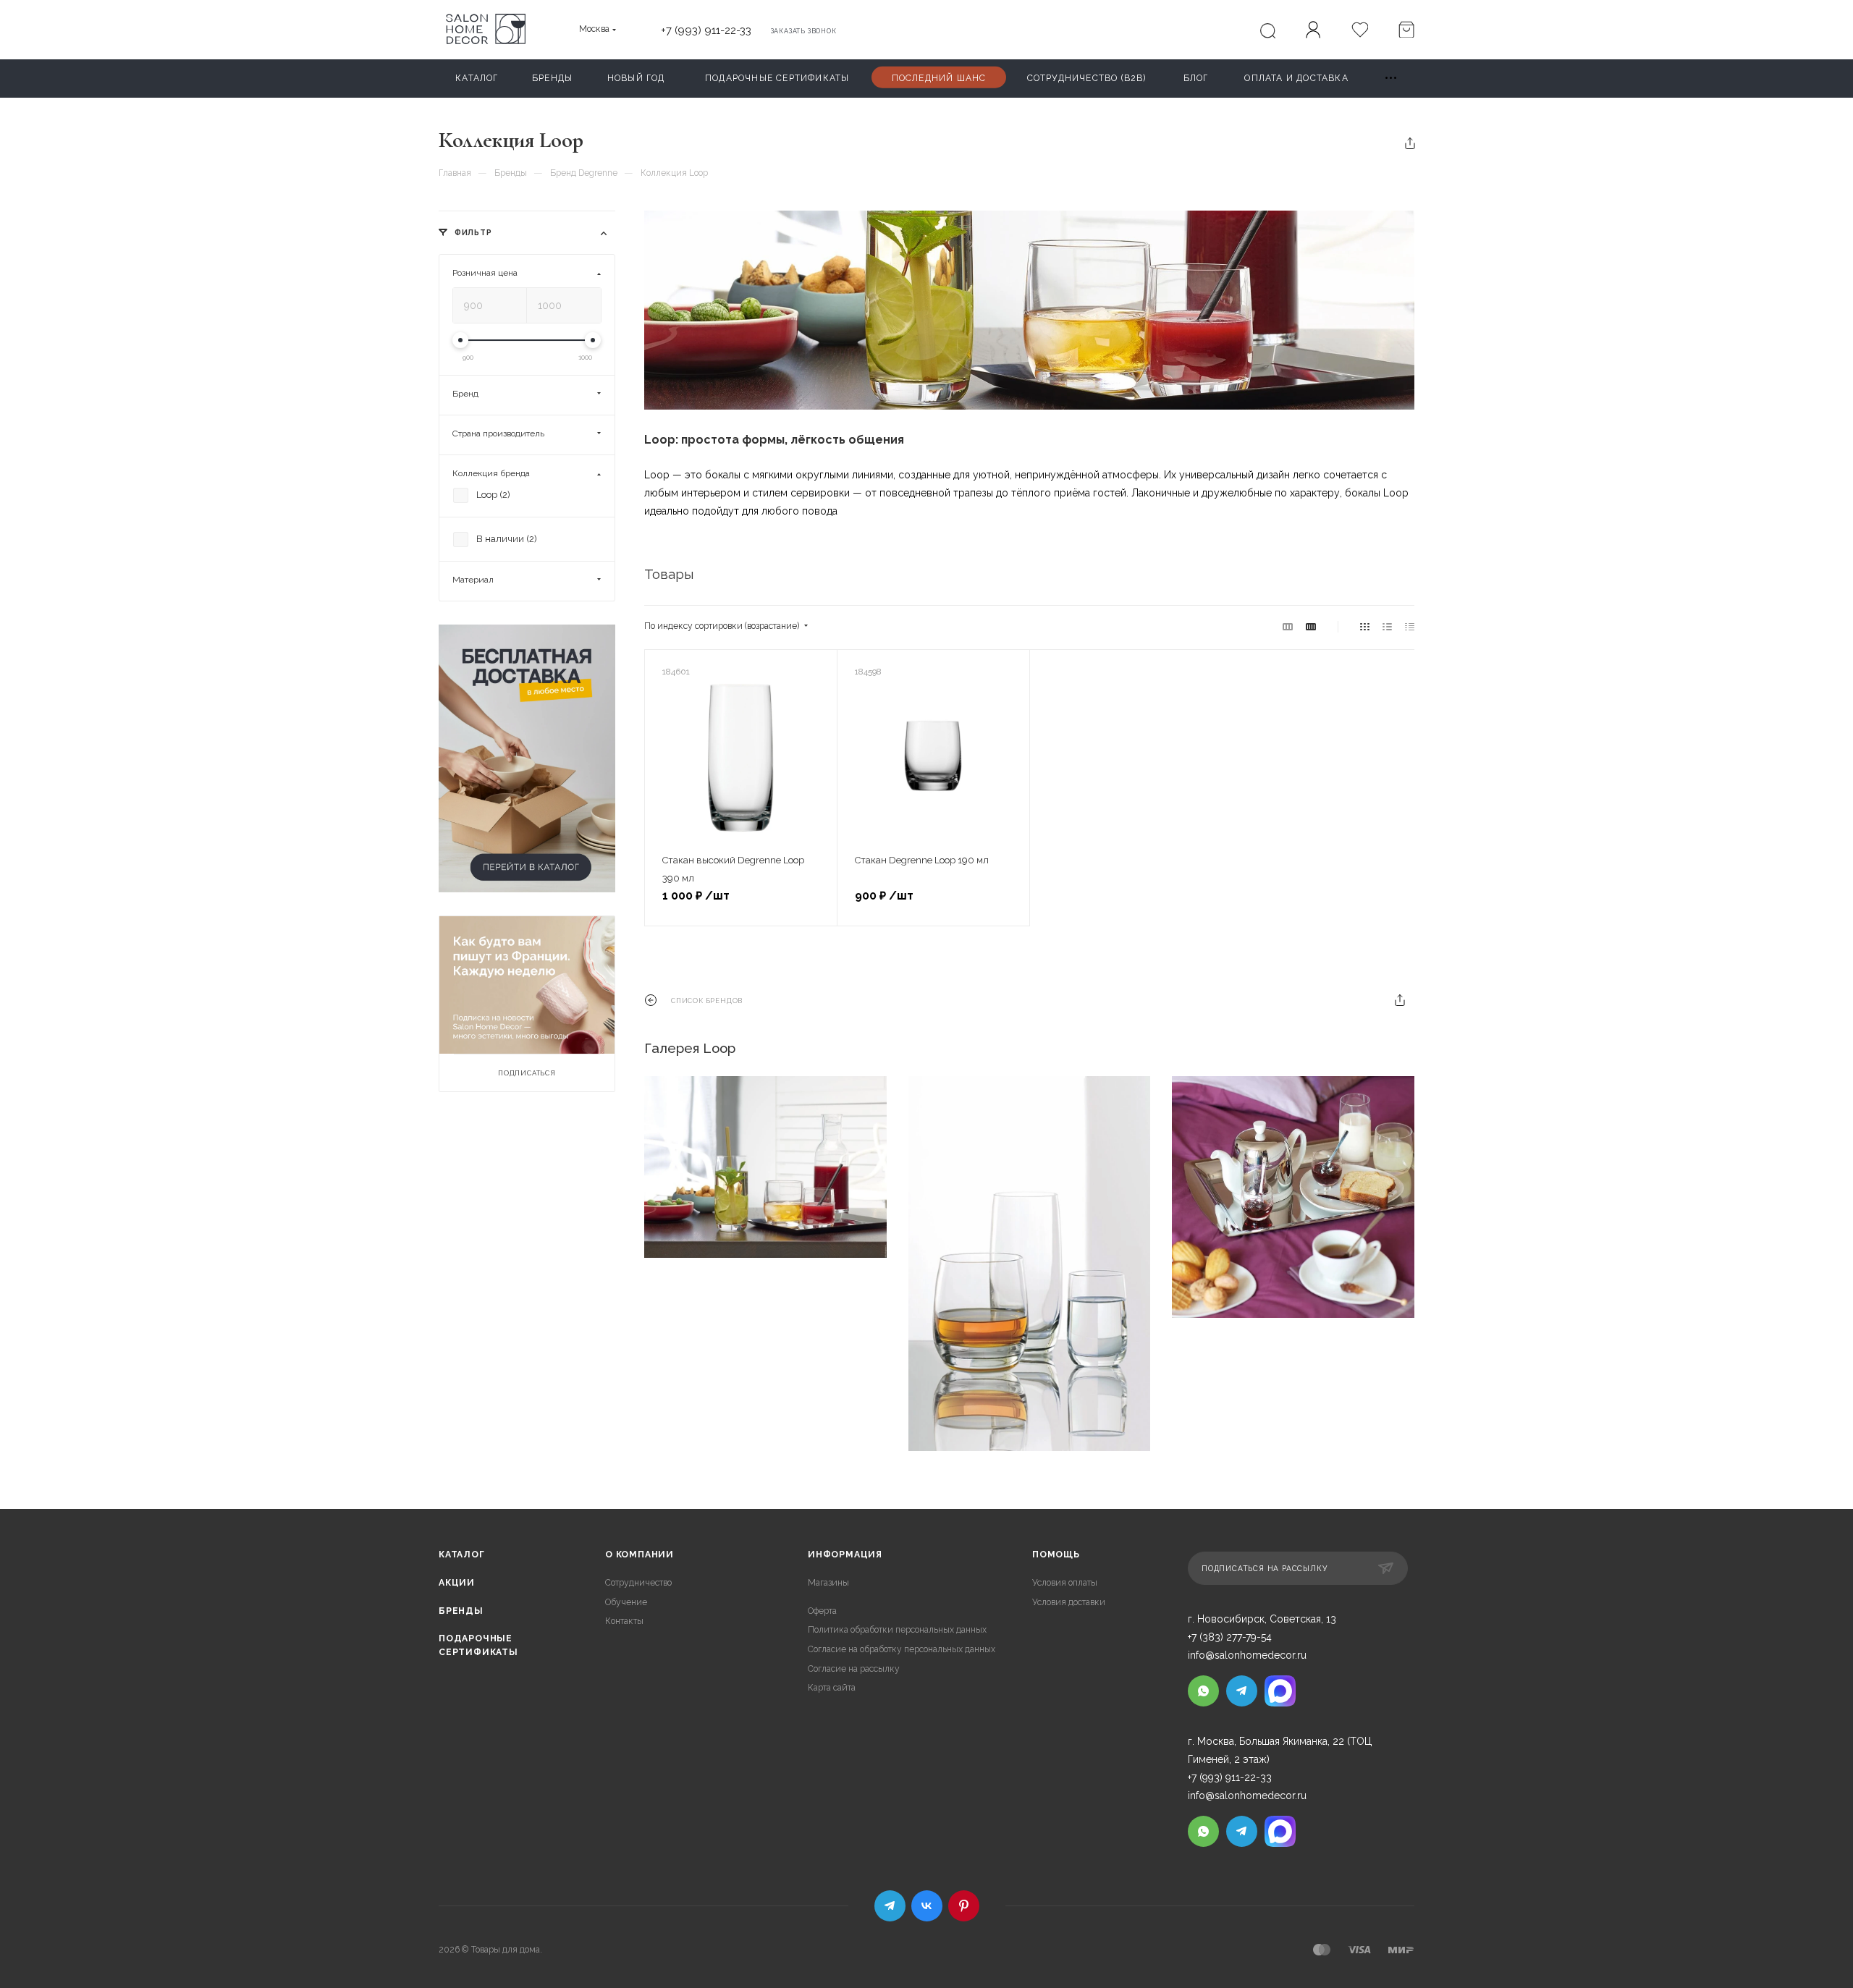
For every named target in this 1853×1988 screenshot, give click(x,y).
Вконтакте (927, 1906)
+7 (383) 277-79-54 (1230, 1637)
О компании (640, 1555)
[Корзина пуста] (1406, 31)
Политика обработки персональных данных (897, 1630)
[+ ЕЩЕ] (1392, 79)
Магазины (828, 1583)
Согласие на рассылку (854, 1669)
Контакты (624, 1621)
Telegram (890, 1906)
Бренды (461, 1611)
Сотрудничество (638, 1583)
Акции (457, 1583)
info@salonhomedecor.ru (1247, 1655)
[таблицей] (1410, 627)
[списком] (1387, 627)
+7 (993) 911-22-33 (706, 30)
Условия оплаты (1065, 1583)
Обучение (626, 1602)
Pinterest (964, 1906)
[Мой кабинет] (1313, 32)
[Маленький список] (1288, 627)
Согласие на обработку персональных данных (902, 1649)
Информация (845, 1555)
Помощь (1056, 1555)
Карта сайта (832, 1688)
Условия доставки (1069, 1602)
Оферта (822, 1611)
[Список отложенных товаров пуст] (1359, 31)
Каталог (462, 1555)
